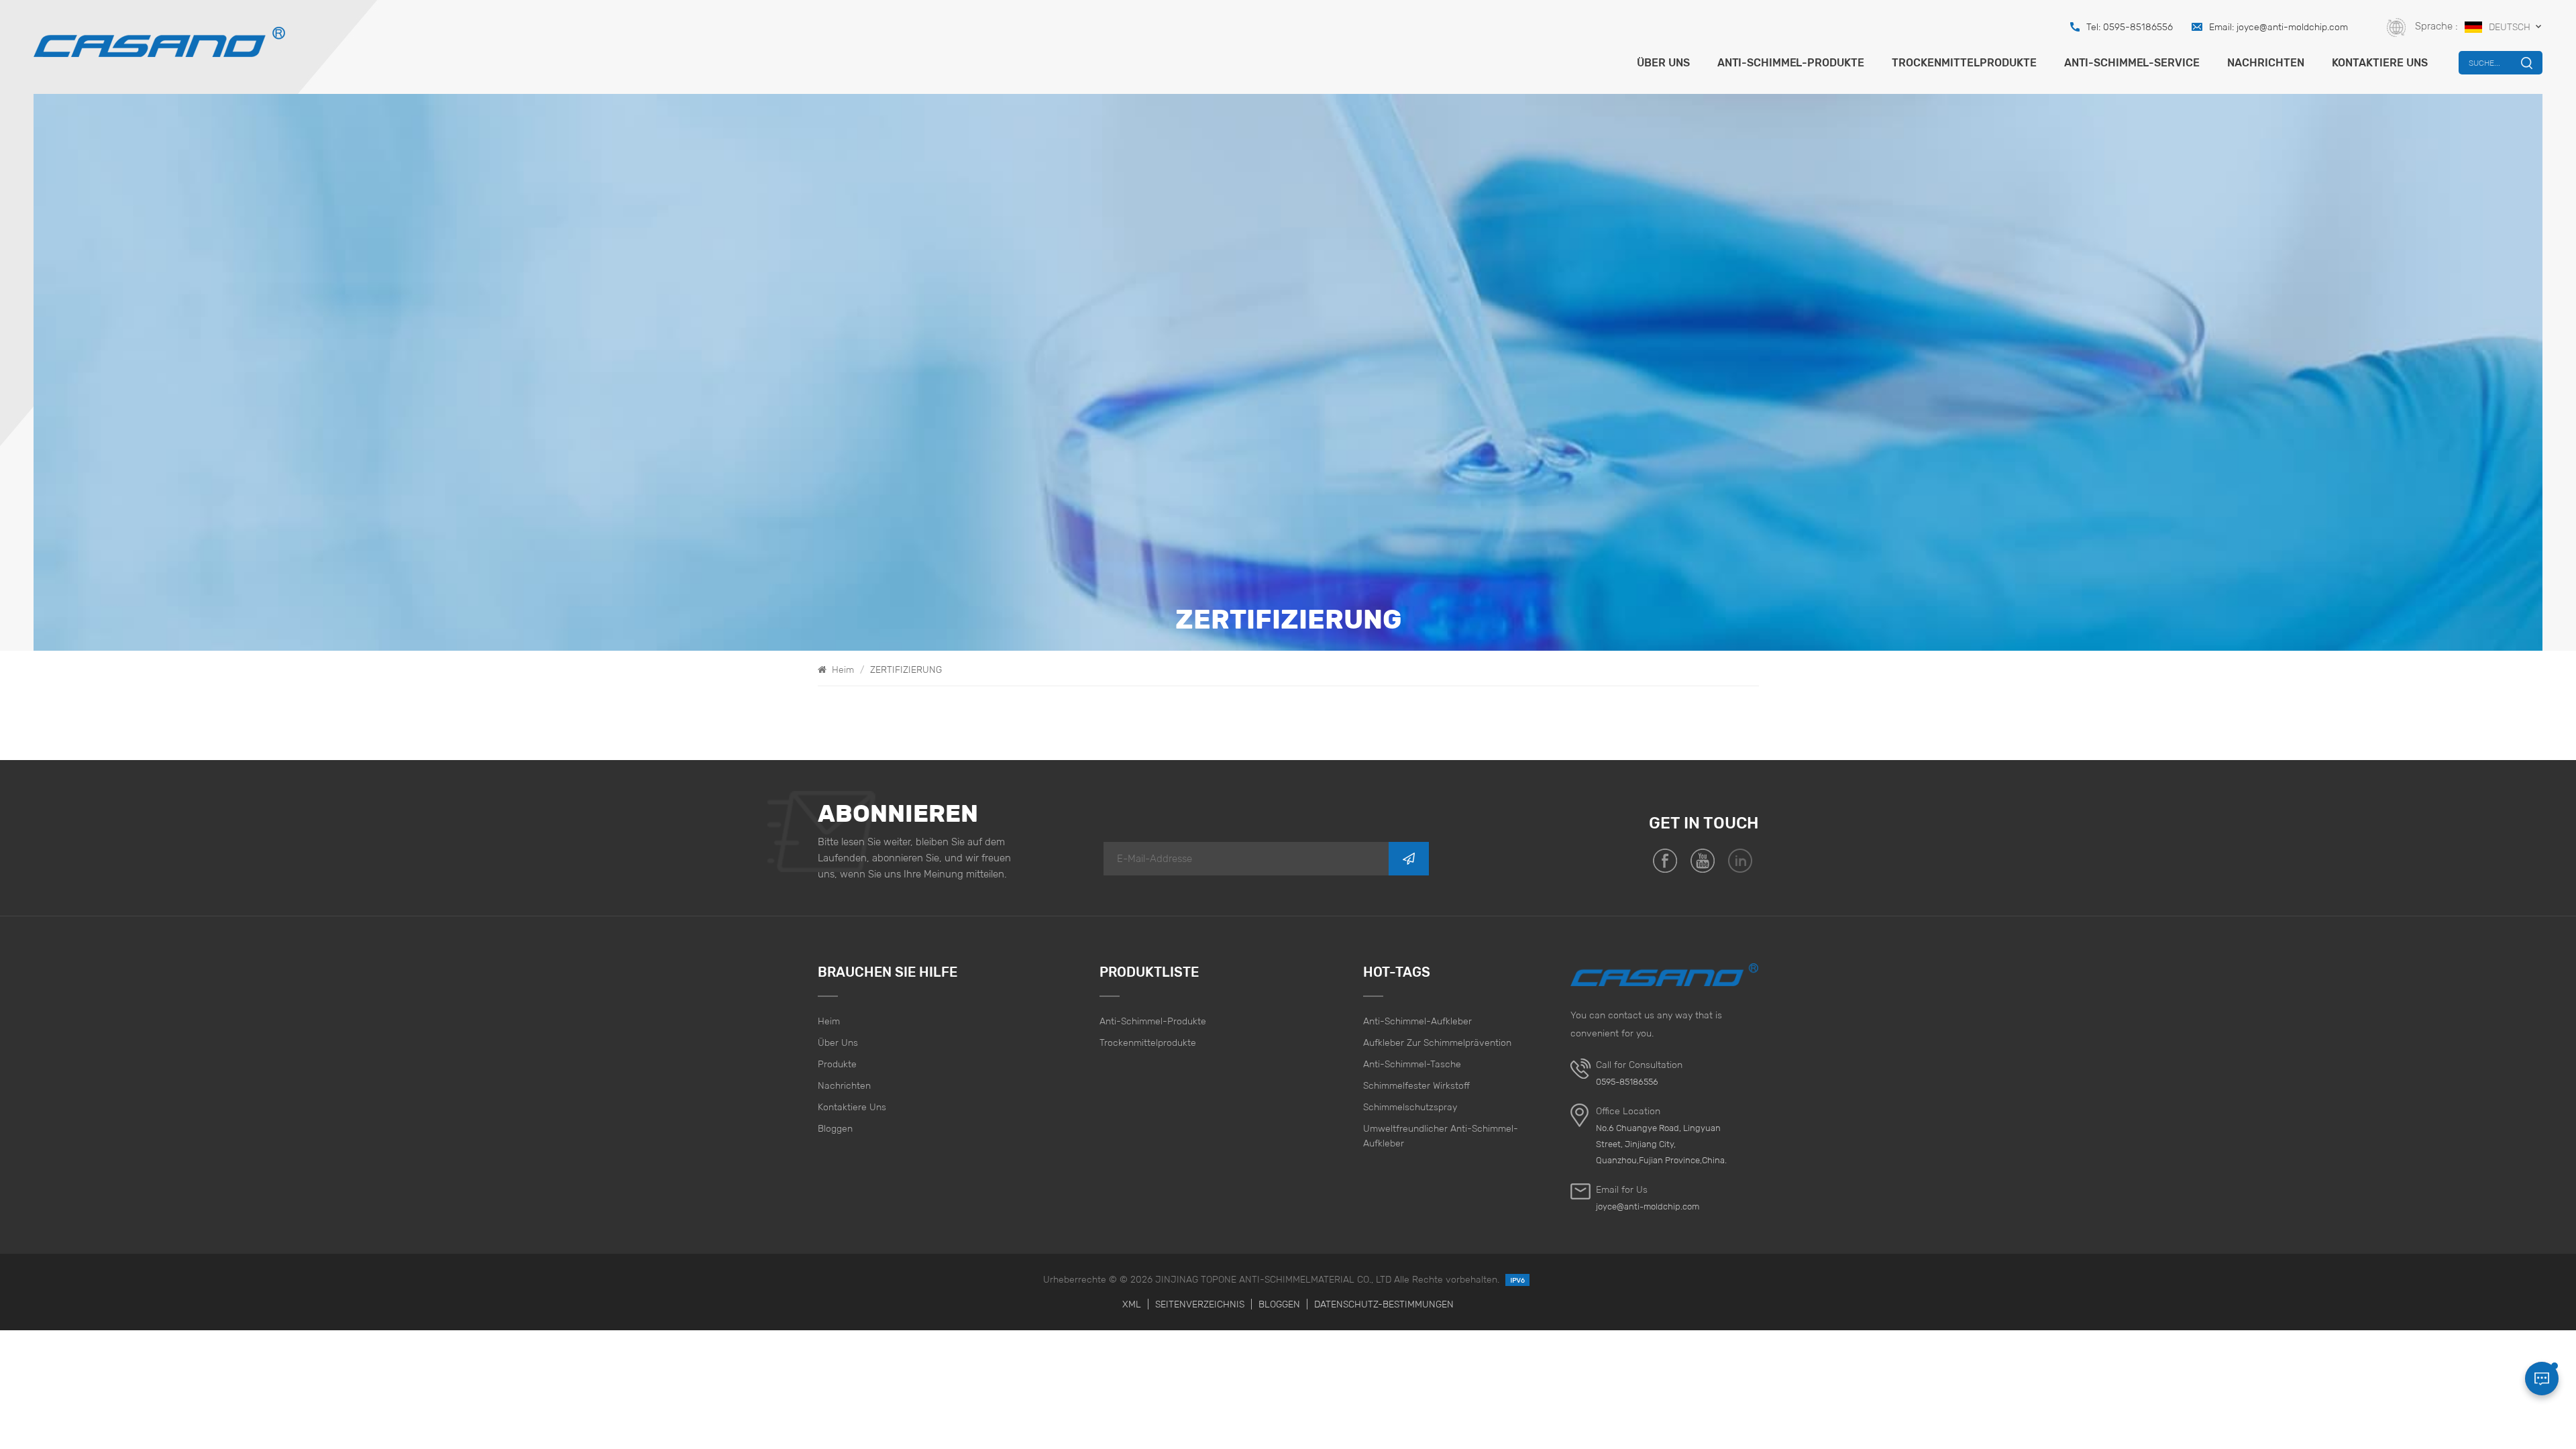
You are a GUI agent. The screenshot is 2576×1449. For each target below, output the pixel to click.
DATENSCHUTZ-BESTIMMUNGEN (1384, 1304)
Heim (842, 669)
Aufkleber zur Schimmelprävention (1437, 1042)
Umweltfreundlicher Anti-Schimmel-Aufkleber (1441, 1136)
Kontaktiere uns (2380, 63)
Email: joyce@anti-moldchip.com (2278, 27)
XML (1132, 1304)
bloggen (835, 1128)
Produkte (837, 1064)
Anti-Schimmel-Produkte (1791, 63)
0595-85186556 (1627, 1082)
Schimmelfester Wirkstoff (1416, 1085)
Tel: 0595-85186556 (2130, 27)
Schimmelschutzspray (1410, 1107)
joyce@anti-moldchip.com (1648, 1206)
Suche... (2484, 63)
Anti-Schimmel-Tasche (1412, 1064)
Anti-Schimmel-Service (2132, 63)
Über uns (1663, 63)
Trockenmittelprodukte (1964, 63)
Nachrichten (2266, 63)
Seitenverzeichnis (1200, 1304)
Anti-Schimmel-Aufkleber (1417, 1021)
